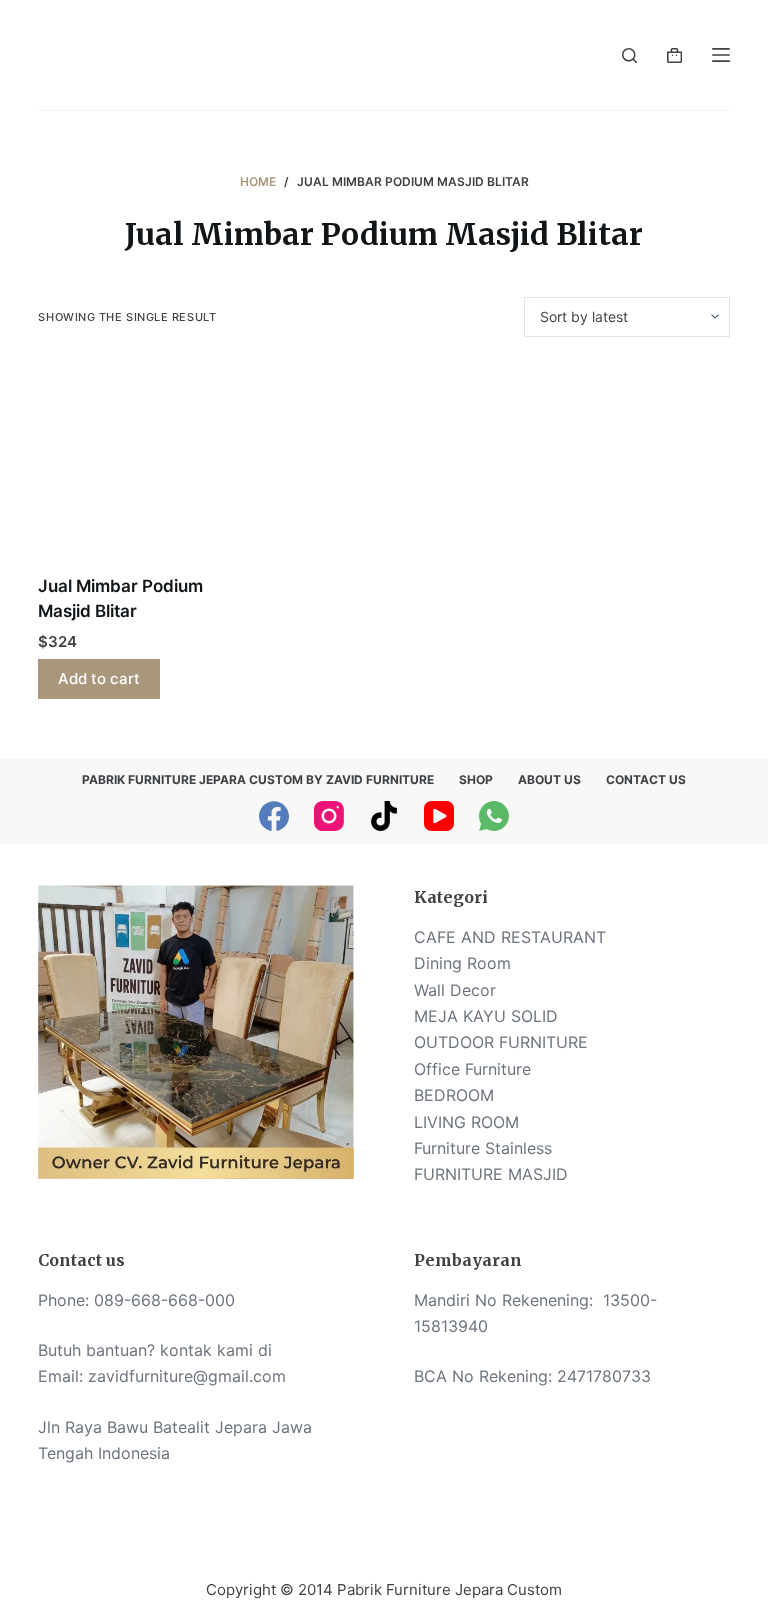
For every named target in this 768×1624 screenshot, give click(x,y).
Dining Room (462, 963)
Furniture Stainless (483, 1148)
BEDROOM (454, 1095)
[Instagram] (329, 816)
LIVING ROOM (466, 1122)
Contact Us (646, 779)
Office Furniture (472, 1069)
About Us (549, 779)
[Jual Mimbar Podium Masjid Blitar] (141, 465)
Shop (476, 779)
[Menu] (721, 55)
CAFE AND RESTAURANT (510, 937)
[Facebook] (274, 816)
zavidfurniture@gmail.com (187, 1376)
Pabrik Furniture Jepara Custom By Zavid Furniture (258, 779)
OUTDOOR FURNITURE (501, 1042)
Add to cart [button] (99, 678)
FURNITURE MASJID (491, 1174)
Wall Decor (455, 990)
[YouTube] (439, 816)
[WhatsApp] (494, 816)
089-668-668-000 (164, 1300)
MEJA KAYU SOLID (486, 1016)
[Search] (629, 55)
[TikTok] (384, 816)
